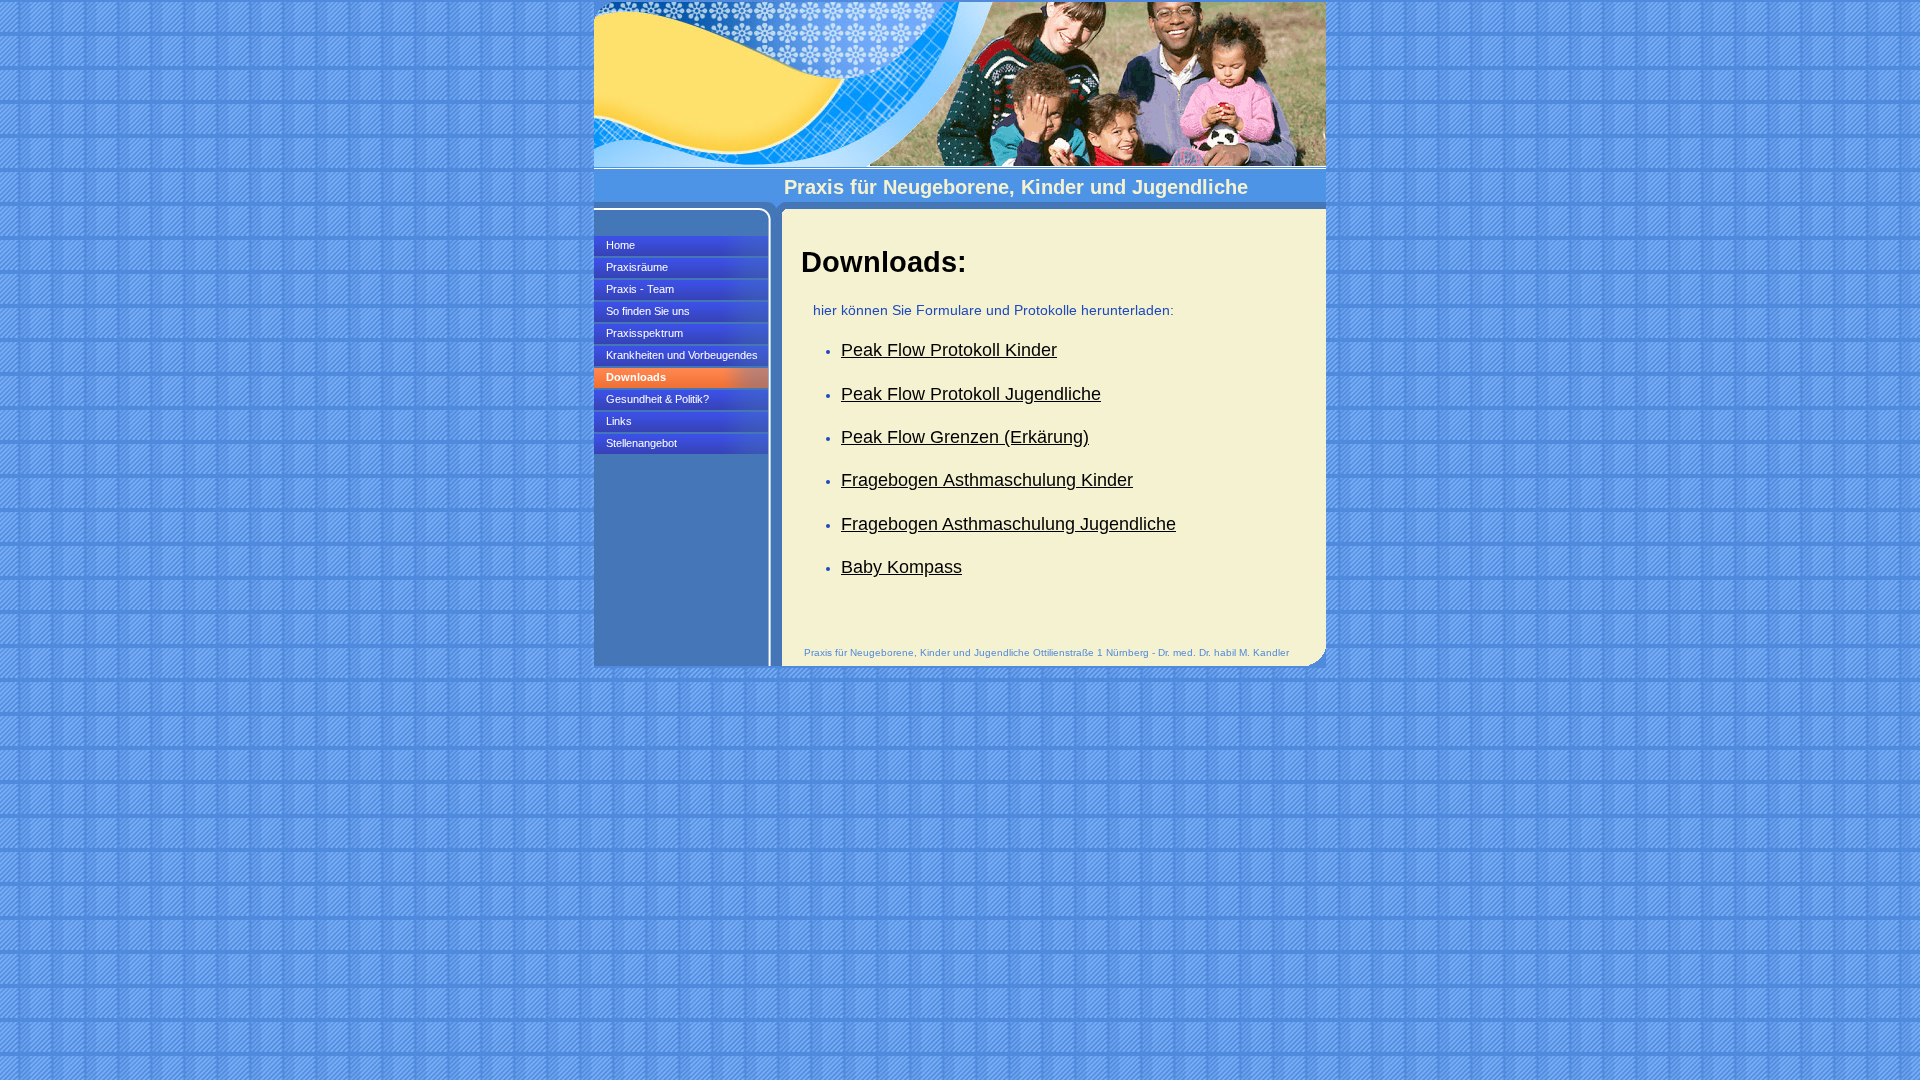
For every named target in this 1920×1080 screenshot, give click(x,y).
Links (619, 421)
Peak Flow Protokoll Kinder (949, 350)
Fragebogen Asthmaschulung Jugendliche (1008, 524)
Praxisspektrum (644, 333)
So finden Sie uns (648, 311)
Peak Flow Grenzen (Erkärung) (965, 437)
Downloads (636, 377)
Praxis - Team (640, 289)
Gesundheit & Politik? (657, 399)
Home (620, 245)
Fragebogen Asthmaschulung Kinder (987, 480)
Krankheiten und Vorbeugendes (682, 355)
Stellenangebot (641, 443)
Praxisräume (637, 267)
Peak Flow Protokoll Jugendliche (971, 394)
